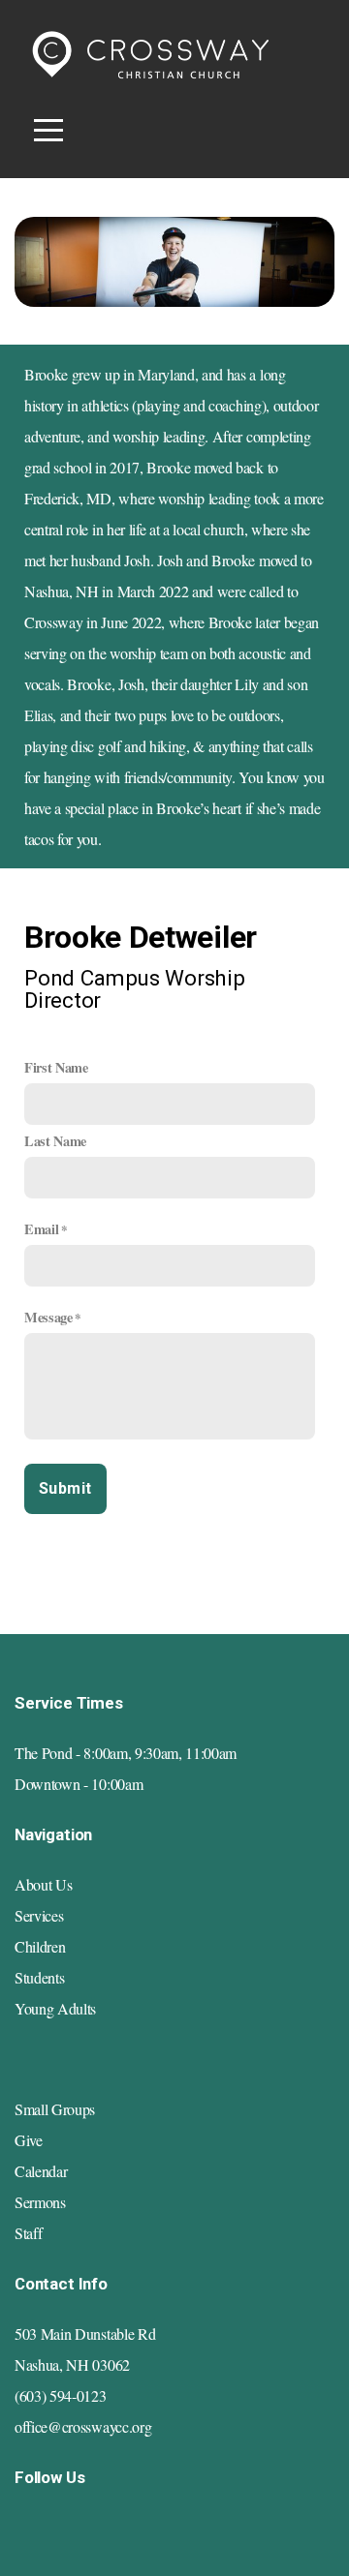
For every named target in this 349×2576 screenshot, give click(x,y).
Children (40, 1946)
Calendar (41, 2171)
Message (48, 1317)
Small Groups (55, 2109)
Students (39, 1977)
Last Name (55, 1141)
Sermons (40, 2202)
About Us (43, 1884)
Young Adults (55, 2008)
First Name (56, 1067)
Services (39, 1915)
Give (29, 2140)
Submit (65, 1488)
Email (41, 1229)
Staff (28, 2233)
